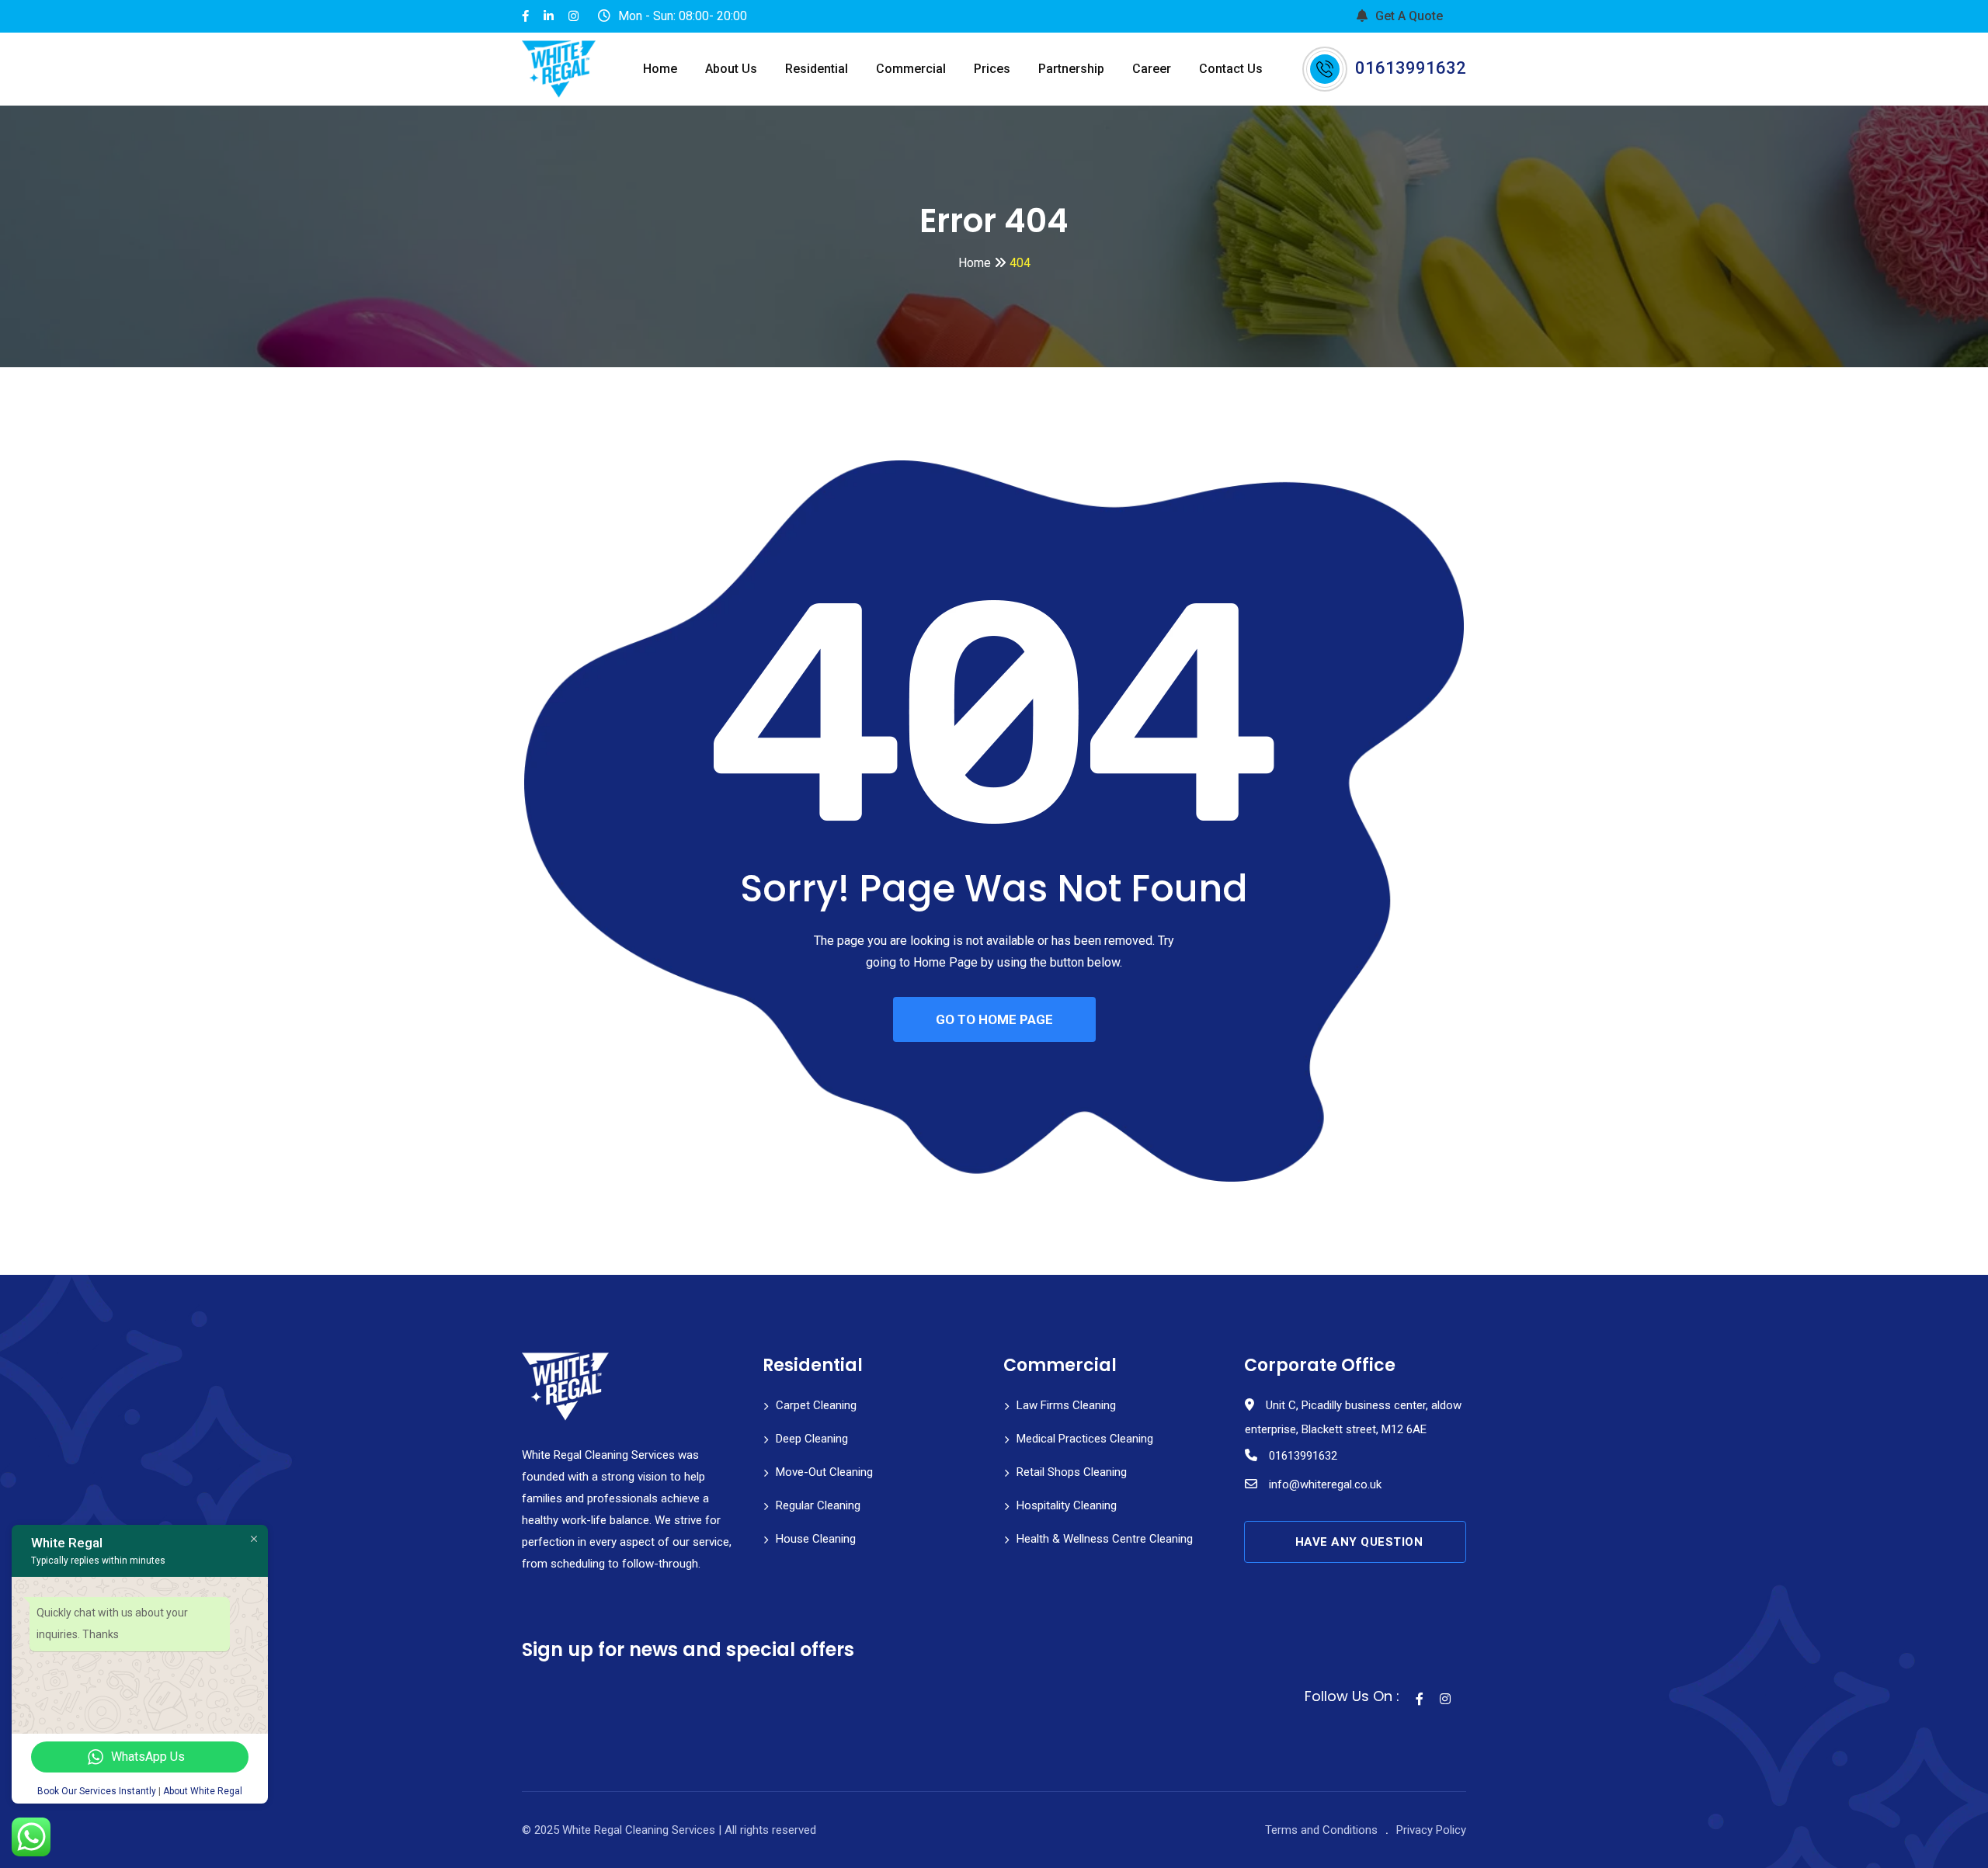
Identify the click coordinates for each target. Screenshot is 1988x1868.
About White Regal (203, 1791)
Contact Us (1231, 69)
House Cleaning (816, 1539)
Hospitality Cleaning (1067, 1505)
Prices (992, 69)
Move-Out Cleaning (824, 1472)
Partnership (1071, 69)
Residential (817, 69)
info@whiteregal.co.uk (1325, 1484)
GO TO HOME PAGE (994, 1019)
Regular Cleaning (818, 1505)
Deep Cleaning (812, 1439)
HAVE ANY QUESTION (1359, 1542)
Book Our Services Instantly (97, 1791)
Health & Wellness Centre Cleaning (1105, 1539)
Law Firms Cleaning (1066, 1405)
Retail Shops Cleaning (1072, 1472)
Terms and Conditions (1321, 1830)
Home (660, 69)
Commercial (911, 69)
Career (1152, 69)
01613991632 (1411, 68)
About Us (731, 69)
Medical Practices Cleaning (1085, 1439)
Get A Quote (1409, 16)
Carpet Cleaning (816, 1405)
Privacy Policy (1431, 1830)
